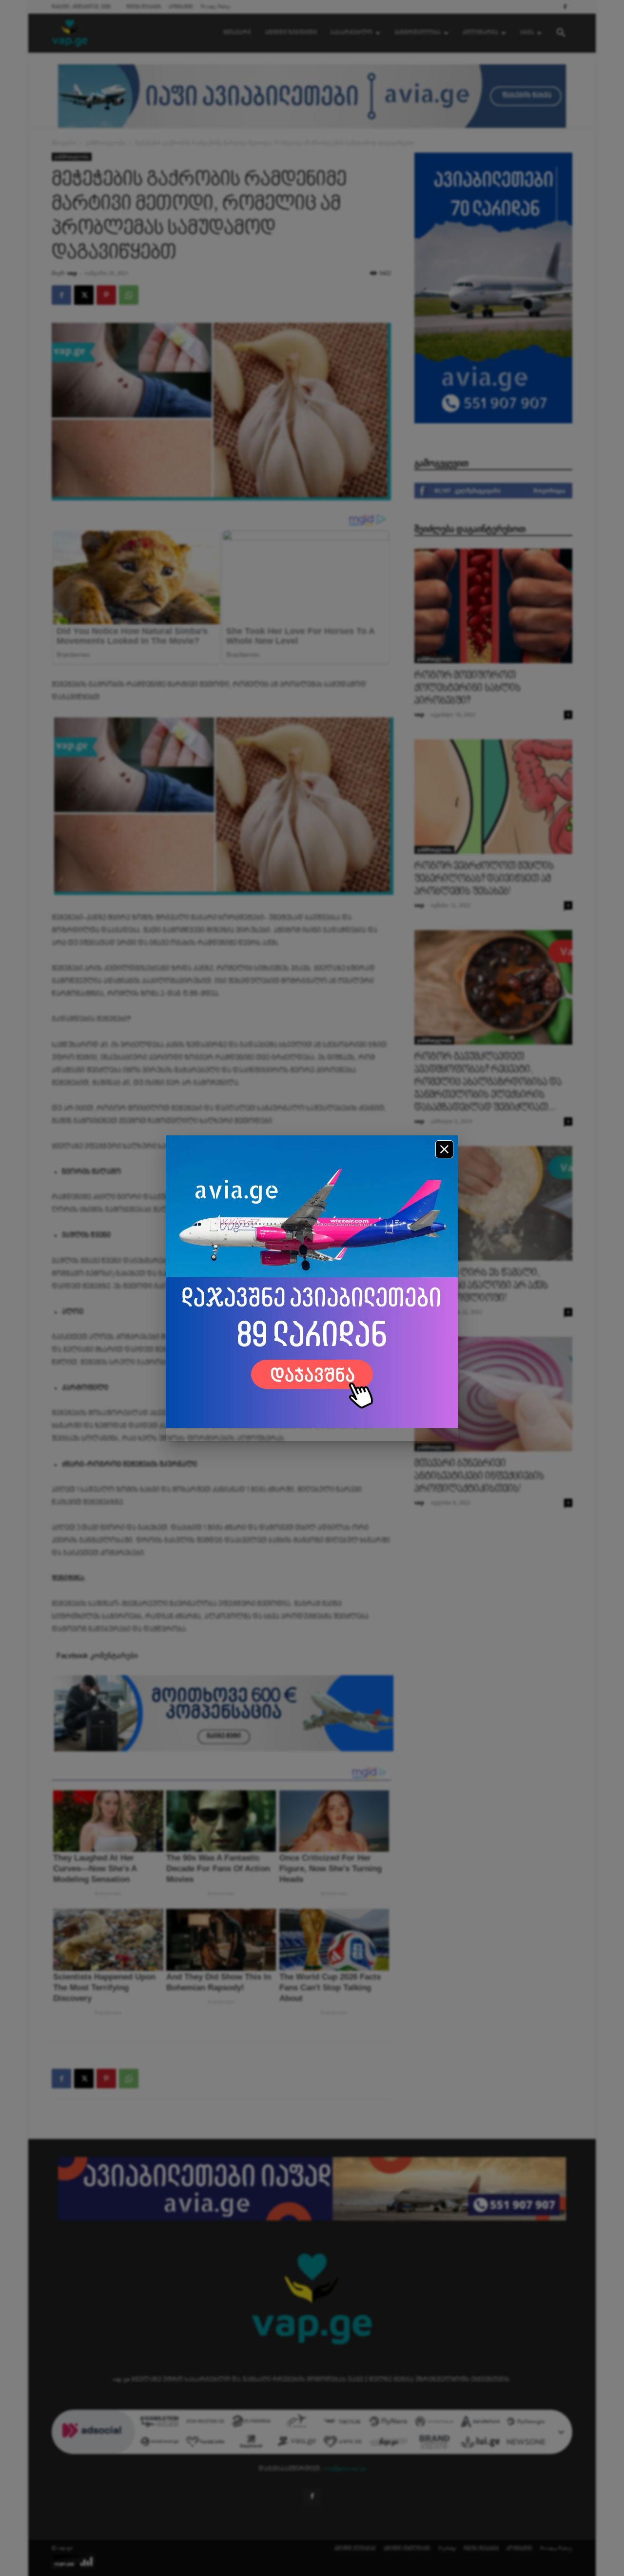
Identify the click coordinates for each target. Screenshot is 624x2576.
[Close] (444, 1149)
